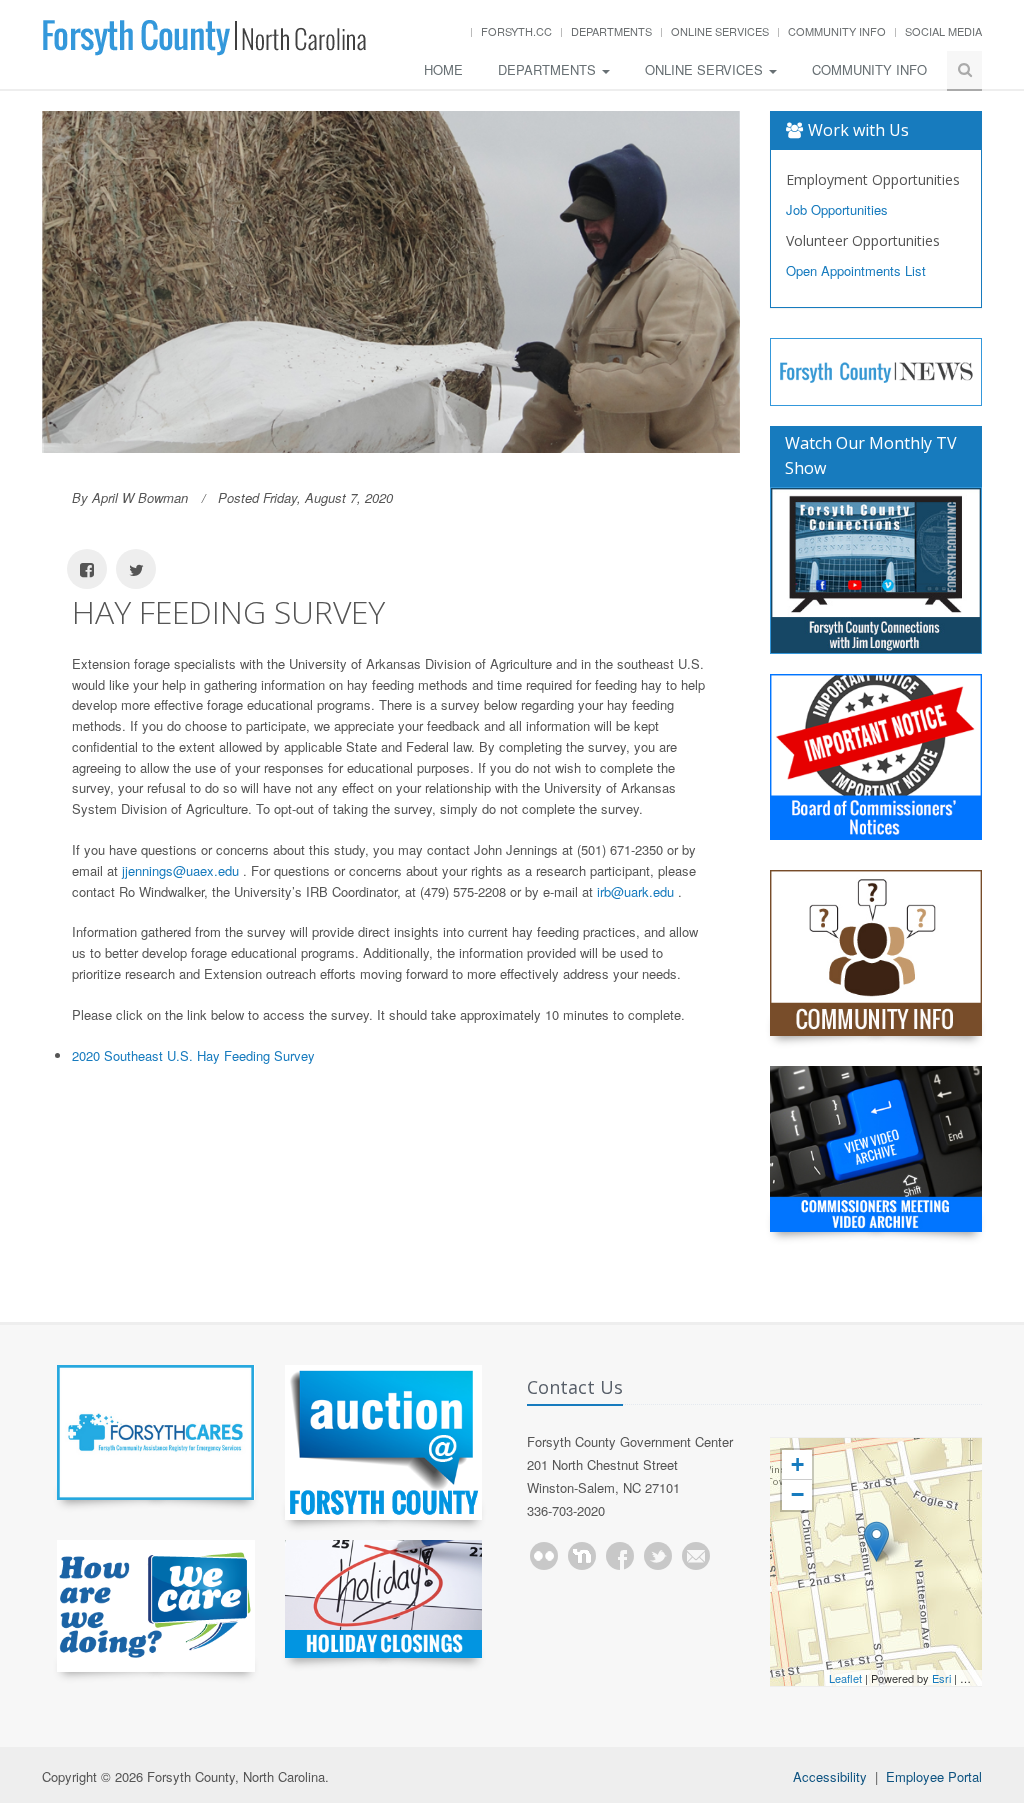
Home (443, 69)
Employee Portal (934, 1776)
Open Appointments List (856, 270)
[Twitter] (658, 1556)
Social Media (943, 31)
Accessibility (830, 1776)
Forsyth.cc (516, 31)
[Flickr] (544, 1556)
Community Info (837, 31)
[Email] (696, 1556)
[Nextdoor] (582, 1556)
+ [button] (797, 1464)
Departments (611, 31)
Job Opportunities (837, 209)
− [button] (797, 1494)
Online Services (720, 31)
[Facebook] (620, 1556)
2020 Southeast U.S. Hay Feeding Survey (193, 1055)
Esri (941, 1678)
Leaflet (845, 1678)
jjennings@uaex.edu (182, 870)
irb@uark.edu (637, 891)
